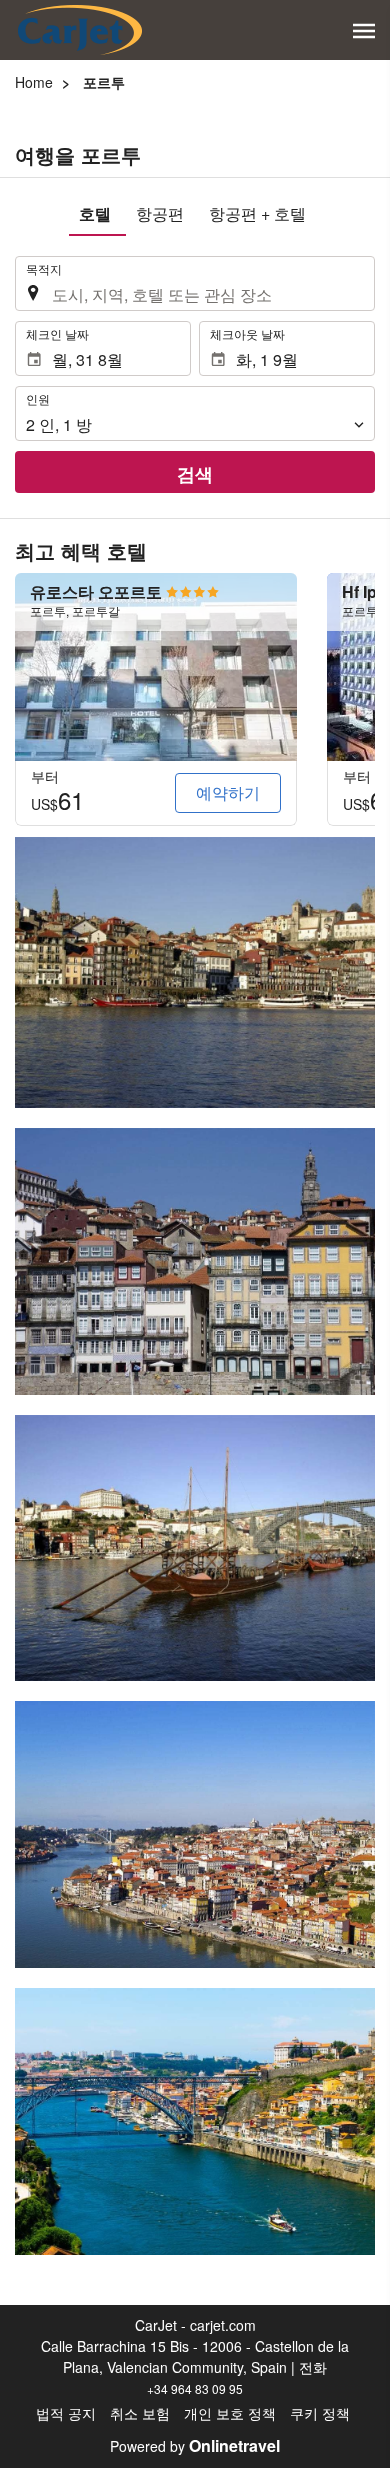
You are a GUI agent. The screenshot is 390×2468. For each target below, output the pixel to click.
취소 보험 (140, 2413)
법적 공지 (66, 2413)
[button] (364, 31)
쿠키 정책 (320, 2413)
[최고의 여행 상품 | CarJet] (80, 30)
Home (34, 82)
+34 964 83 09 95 (195, 2388)
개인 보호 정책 (230, 2413)
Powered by (195, 2446)
